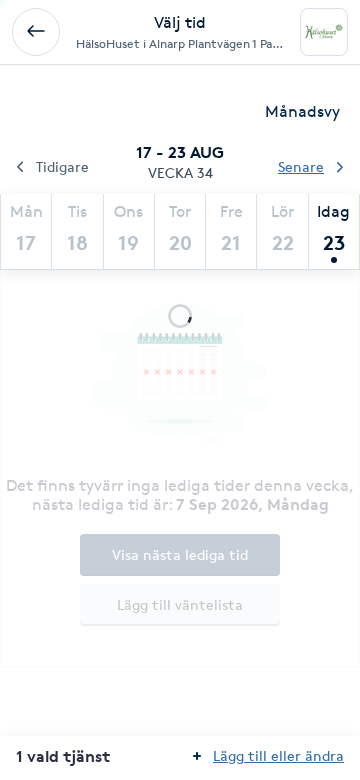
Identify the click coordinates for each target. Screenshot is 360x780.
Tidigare (62, 166)
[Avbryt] (36, 32)
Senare (301, 166)
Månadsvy (302, 111)
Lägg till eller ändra (278, 755)
